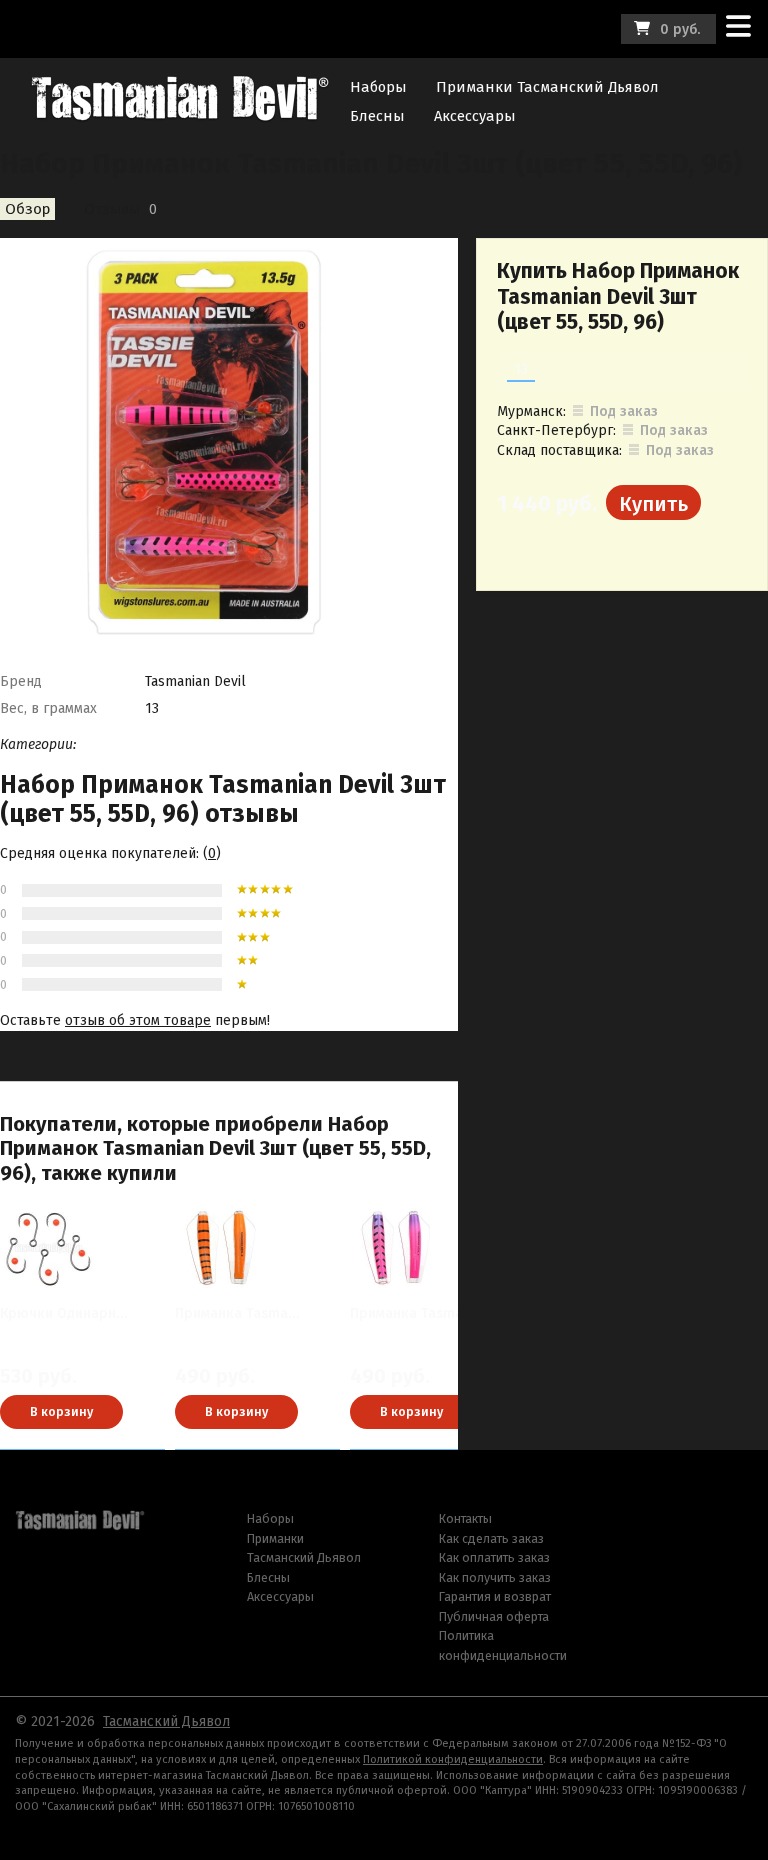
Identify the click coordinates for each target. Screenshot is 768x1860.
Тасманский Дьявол (166, 1721)
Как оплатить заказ (494, 1557)
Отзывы (112, 209)
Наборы (378, 87)
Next (484, 1308)
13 (521, 369)
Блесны (377, 116)
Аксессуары (475, 116)
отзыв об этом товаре (138, 1020)
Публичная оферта (494, 1616)
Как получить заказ (495, 1577)
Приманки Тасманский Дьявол (547, 87)
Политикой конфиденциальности (453, 1759)
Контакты (465, 1518)
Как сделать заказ (491, 1538)
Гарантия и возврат (495, 1596)
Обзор (27, 209)
